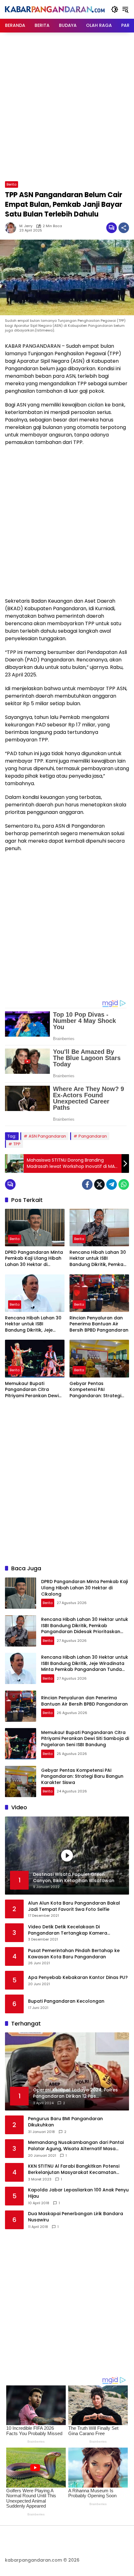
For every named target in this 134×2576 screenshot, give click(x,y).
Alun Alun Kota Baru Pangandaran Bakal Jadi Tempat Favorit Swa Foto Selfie (74, 1906)
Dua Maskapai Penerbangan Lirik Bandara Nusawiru (76, 2217)
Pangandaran (93, 1136)
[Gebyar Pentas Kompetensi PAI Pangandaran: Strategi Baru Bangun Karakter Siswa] (99, 1358)
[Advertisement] (67, 106)
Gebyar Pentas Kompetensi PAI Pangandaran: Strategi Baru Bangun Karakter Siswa (95, 1390)
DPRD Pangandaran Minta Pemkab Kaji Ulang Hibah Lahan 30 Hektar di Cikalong (34, 1259)
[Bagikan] (124, 228)
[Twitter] (99, 1184)
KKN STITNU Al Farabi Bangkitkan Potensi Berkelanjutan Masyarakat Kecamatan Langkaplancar (74, 2169)
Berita (12, 184)
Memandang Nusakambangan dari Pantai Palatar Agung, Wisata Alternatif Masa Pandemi (76, 2146)
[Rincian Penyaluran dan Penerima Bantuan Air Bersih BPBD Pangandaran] (99, 1293)
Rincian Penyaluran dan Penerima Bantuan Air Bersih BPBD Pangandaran (99, 1324)
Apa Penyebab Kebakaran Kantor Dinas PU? (78, 1978)
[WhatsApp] (124, 1184)
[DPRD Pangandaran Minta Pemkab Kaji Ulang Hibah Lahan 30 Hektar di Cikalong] (35, 1228)
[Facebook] (87, 1184)
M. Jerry (26, 226)
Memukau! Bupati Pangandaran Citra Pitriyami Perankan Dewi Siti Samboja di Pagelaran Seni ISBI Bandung (34, 1390)
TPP (17, 1144)
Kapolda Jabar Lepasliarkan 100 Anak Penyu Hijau (78, 2193)
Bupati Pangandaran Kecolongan (66, 2001)
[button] (115, 9)
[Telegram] (112, 1184)
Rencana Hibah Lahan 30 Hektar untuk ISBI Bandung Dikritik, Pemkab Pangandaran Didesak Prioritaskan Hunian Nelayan (98, 1259)
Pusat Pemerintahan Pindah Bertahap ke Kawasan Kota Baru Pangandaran (74, 1954)
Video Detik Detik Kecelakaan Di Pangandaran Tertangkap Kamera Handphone (68, 1930)
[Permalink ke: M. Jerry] (12, 228)
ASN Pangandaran (47, 1136)
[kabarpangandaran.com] (55, 9)
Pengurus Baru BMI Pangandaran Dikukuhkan (65, 2122)
